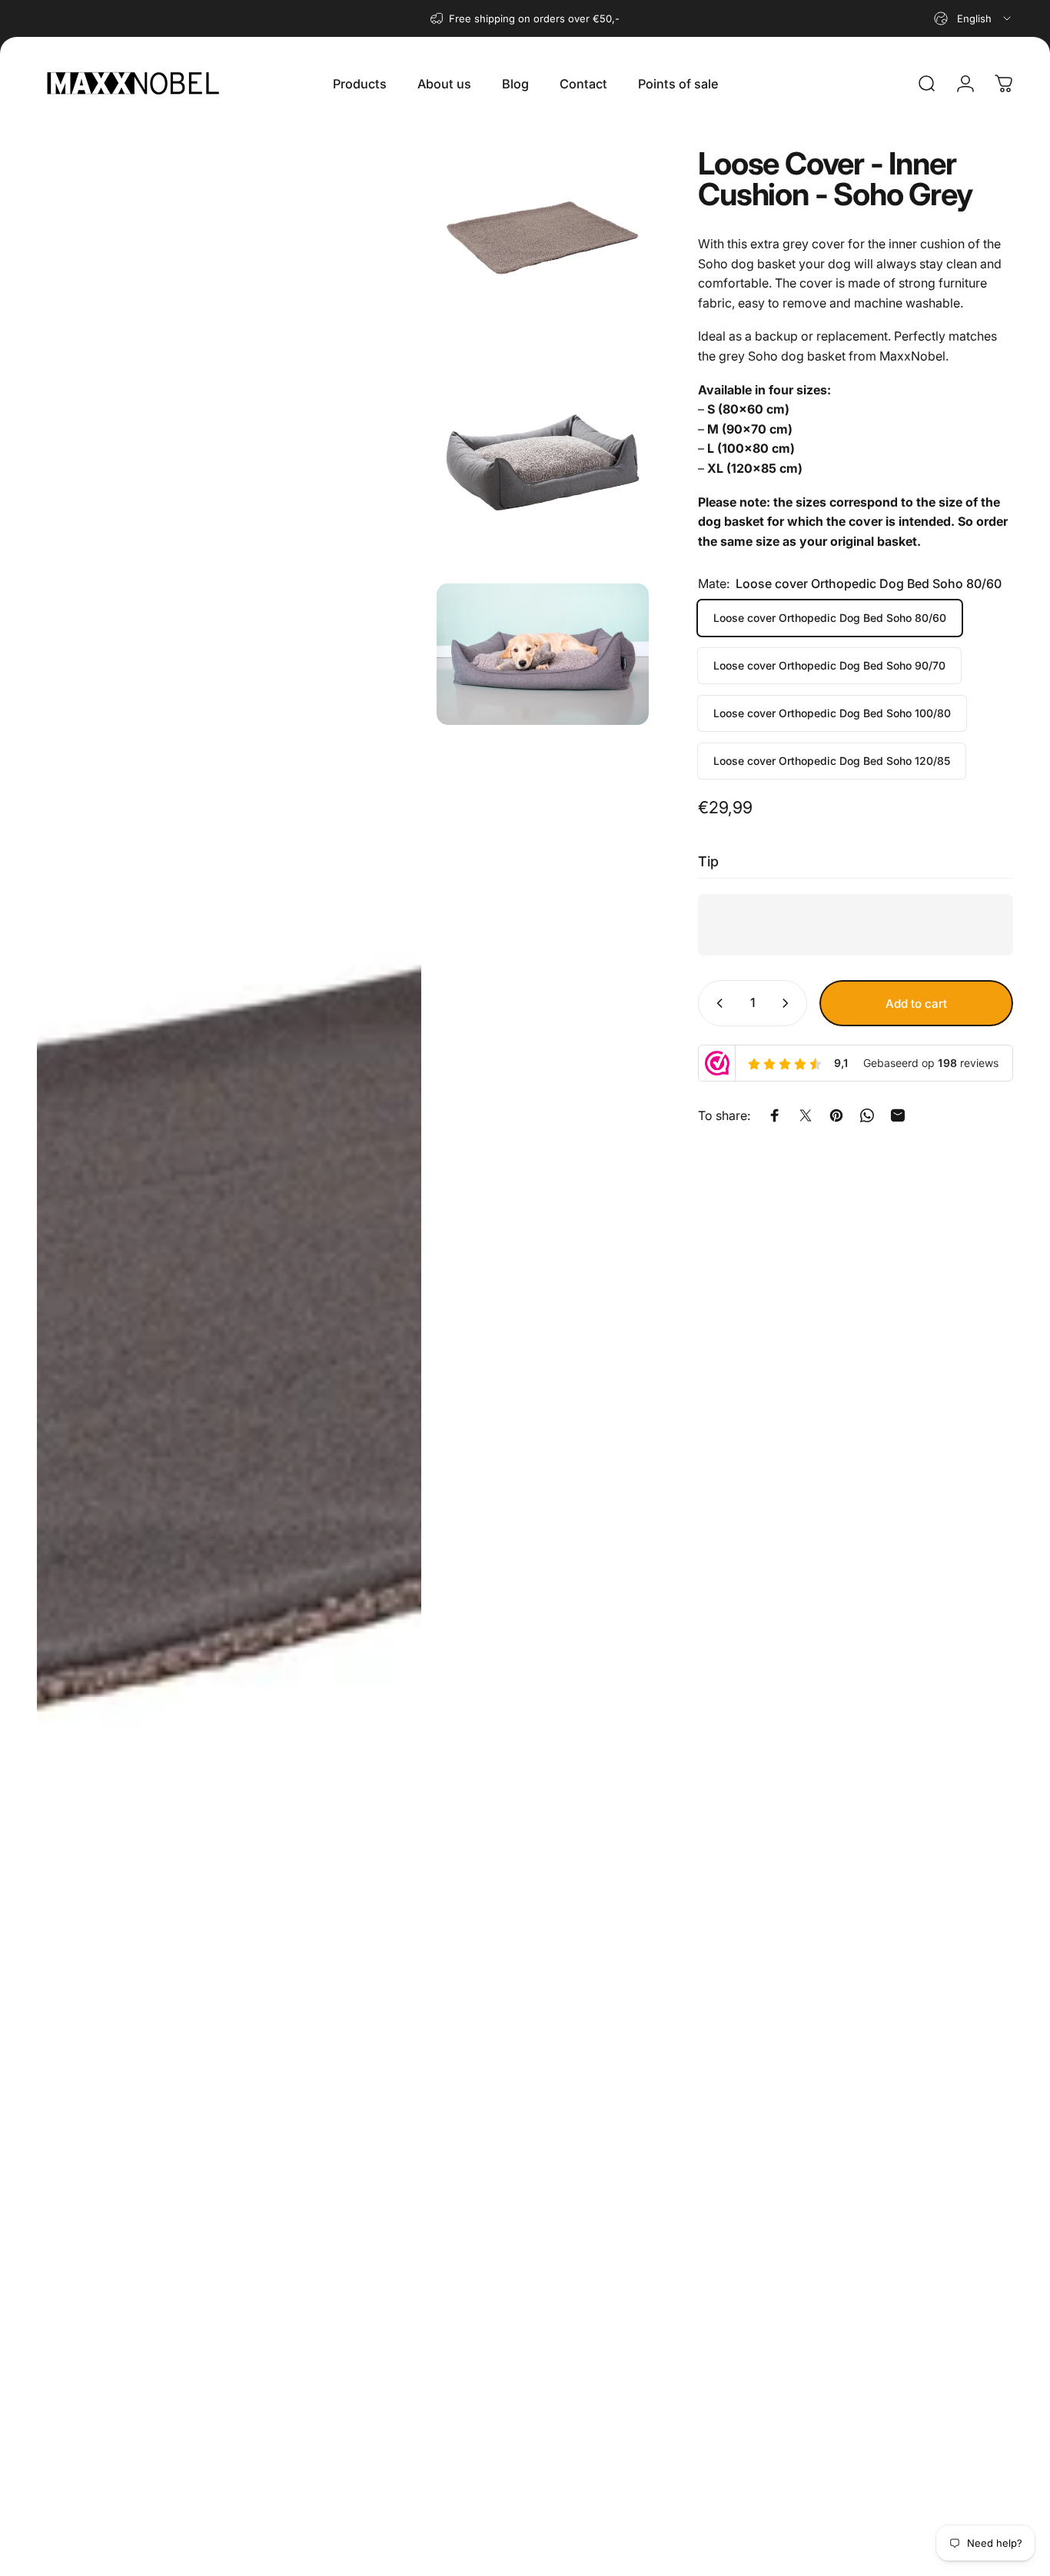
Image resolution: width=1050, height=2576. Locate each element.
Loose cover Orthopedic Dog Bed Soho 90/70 (829, 665)
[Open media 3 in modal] (542, 462)
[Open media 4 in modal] (542, 654)
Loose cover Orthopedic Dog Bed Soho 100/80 (832, 713)
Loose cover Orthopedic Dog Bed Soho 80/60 (830, 618)
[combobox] (974, 18)
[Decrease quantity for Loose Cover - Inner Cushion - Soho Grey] (716, 1003)
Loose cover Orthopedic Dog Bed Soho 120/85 (832, 761)
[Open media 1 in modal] (229, 1345)
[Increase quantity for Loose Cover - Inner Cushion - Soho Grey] (789, 1003)
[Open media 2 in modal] (542, 236)
